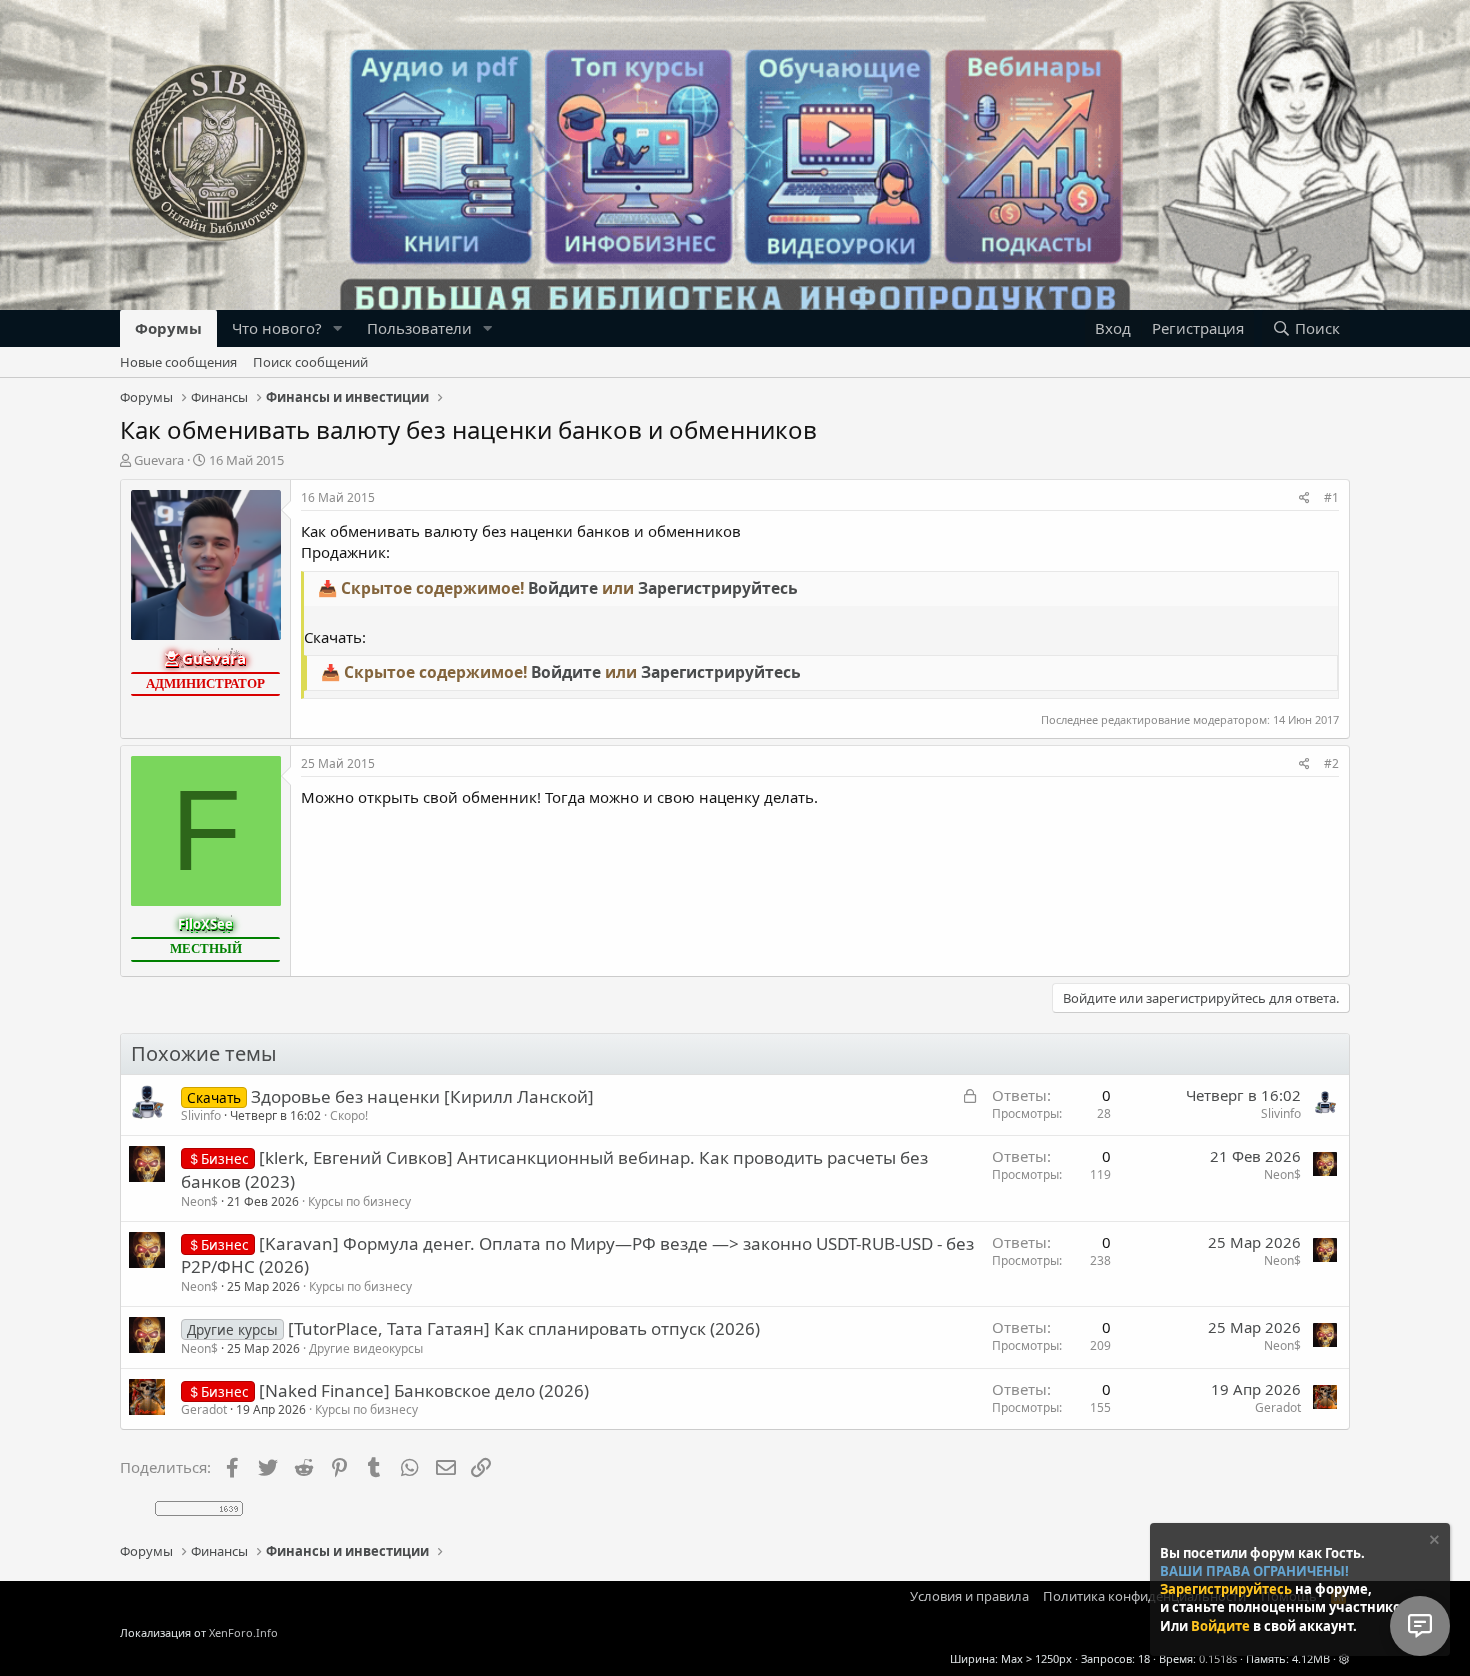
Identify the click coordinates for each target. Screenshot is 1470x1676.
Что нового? (277, 328)
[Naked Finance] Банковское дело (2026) (424, 1390)
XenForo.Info (243, 1632)
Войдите (1222, 1626)
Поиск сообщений (310, 362)
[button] (338, 328)
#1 (1331, 497)
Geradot (204, 1409)
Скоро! (349, 1115)
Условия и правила (969, 1596)
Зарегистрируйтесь (1227, 1589)
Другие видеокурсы (366, 1348)
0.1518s (1218, 1658)
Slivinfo (201, 1115)
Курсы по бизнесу (359, 1201)
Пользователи (419, 328)
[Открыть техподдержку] (1420, 1626)
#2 (1331, 763)
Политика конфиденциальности (1144, 1596)
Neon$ (199, 1201)
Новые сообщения (178, 362)
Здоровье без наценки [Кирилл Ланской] (422, 1096)
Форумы (168, 328)
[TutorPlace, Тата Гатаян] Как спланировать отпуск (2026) (524, 1328)
